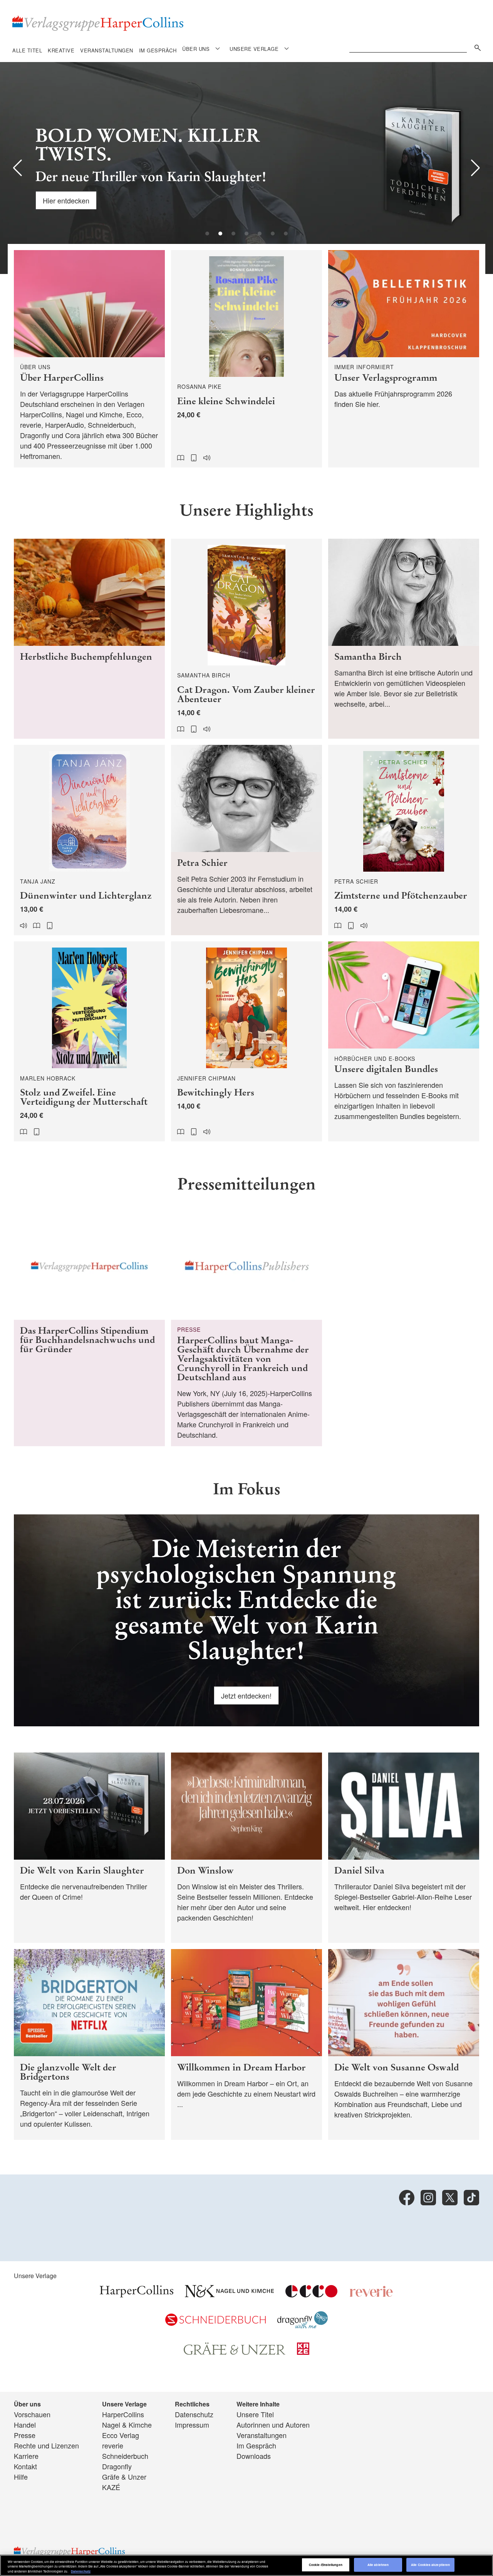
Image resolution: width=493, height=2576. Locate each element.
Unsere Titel (255, 2414)
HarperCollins (123, 2414)
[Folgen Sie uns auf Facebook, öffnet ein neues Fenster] (407, 2198)
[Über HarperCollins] (89, 359)
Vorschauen (32, 2414)
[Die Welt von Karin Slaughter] (89, 1848)
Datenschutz (194, 2414)
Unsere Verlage (254, 49)
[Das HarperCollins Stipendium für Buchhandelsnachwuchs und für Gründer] (89, 1329)
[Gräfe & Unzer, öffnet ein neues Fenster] (235, 2352)
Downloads (254, 2456)
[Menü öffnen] (218, 48)
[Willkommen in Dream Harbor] (246, 2044)
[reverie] (371, 2294)
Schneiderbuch (125, 2456)
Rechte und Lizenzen (46, 2445)
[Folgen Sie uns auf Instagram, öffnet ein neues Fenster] (428, 2198)
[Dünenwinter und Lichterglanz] (89, 840)
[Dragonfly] (303, 2326)
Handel (25, 2425)
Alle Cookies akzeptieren (430, 2565)
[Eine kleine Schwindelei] (246, 359)
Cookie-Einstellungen (326, 2565)
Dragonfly (117, 2466)
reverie (113, 2445)
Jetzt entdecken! (246, 1695)
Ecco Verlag (121, 2435)
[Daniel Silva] (404, 1848)
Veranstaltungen (107, 50)
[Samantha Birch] (404, 639)
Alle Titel (27, 50)
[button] (18, 168)
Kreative (61, 50)
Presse (25, 2435)
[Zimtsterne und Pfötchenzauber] (404, 840)
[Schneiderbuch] (215, 2323)
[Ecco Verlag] (311, 2294)
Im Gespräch (158, 50)
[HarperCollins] (137, 2294)
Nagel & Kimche (127, 2425)
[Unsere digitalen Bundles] (404, 1041)
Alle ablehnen (378, 2565)
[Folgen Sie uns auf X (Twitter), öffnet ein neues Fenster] (450, 2198)
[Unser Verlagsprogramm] (404, 359)
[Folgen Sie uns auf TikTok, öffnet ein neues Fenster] (471, 2198)
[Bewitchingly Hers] (246, 1041)
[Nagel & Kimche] (229, 2294)
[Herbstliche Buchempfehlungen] (89, 639)
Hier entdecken (66, 200)
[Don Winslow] (246, 1848)
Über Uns (196, 49)
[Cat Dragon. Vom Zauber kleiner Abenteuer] (246, 639)
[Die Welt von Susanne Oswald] (404, 2044)
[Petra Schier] (246, 840)
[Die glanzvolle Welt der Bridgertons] (89, 2044)
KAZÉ (111, 2487)
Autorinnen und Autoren (273, 2425)
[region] (246, 2565)
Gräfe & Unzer (124, 2477)
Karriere (26, 2456)
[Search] (476, 46)
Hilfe (21, 2477)
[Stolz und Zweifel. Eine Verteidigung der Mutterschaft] (89, 1041)
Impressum (192, 2425)
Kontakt (25, 2466)
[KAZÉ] (303, 2352)
